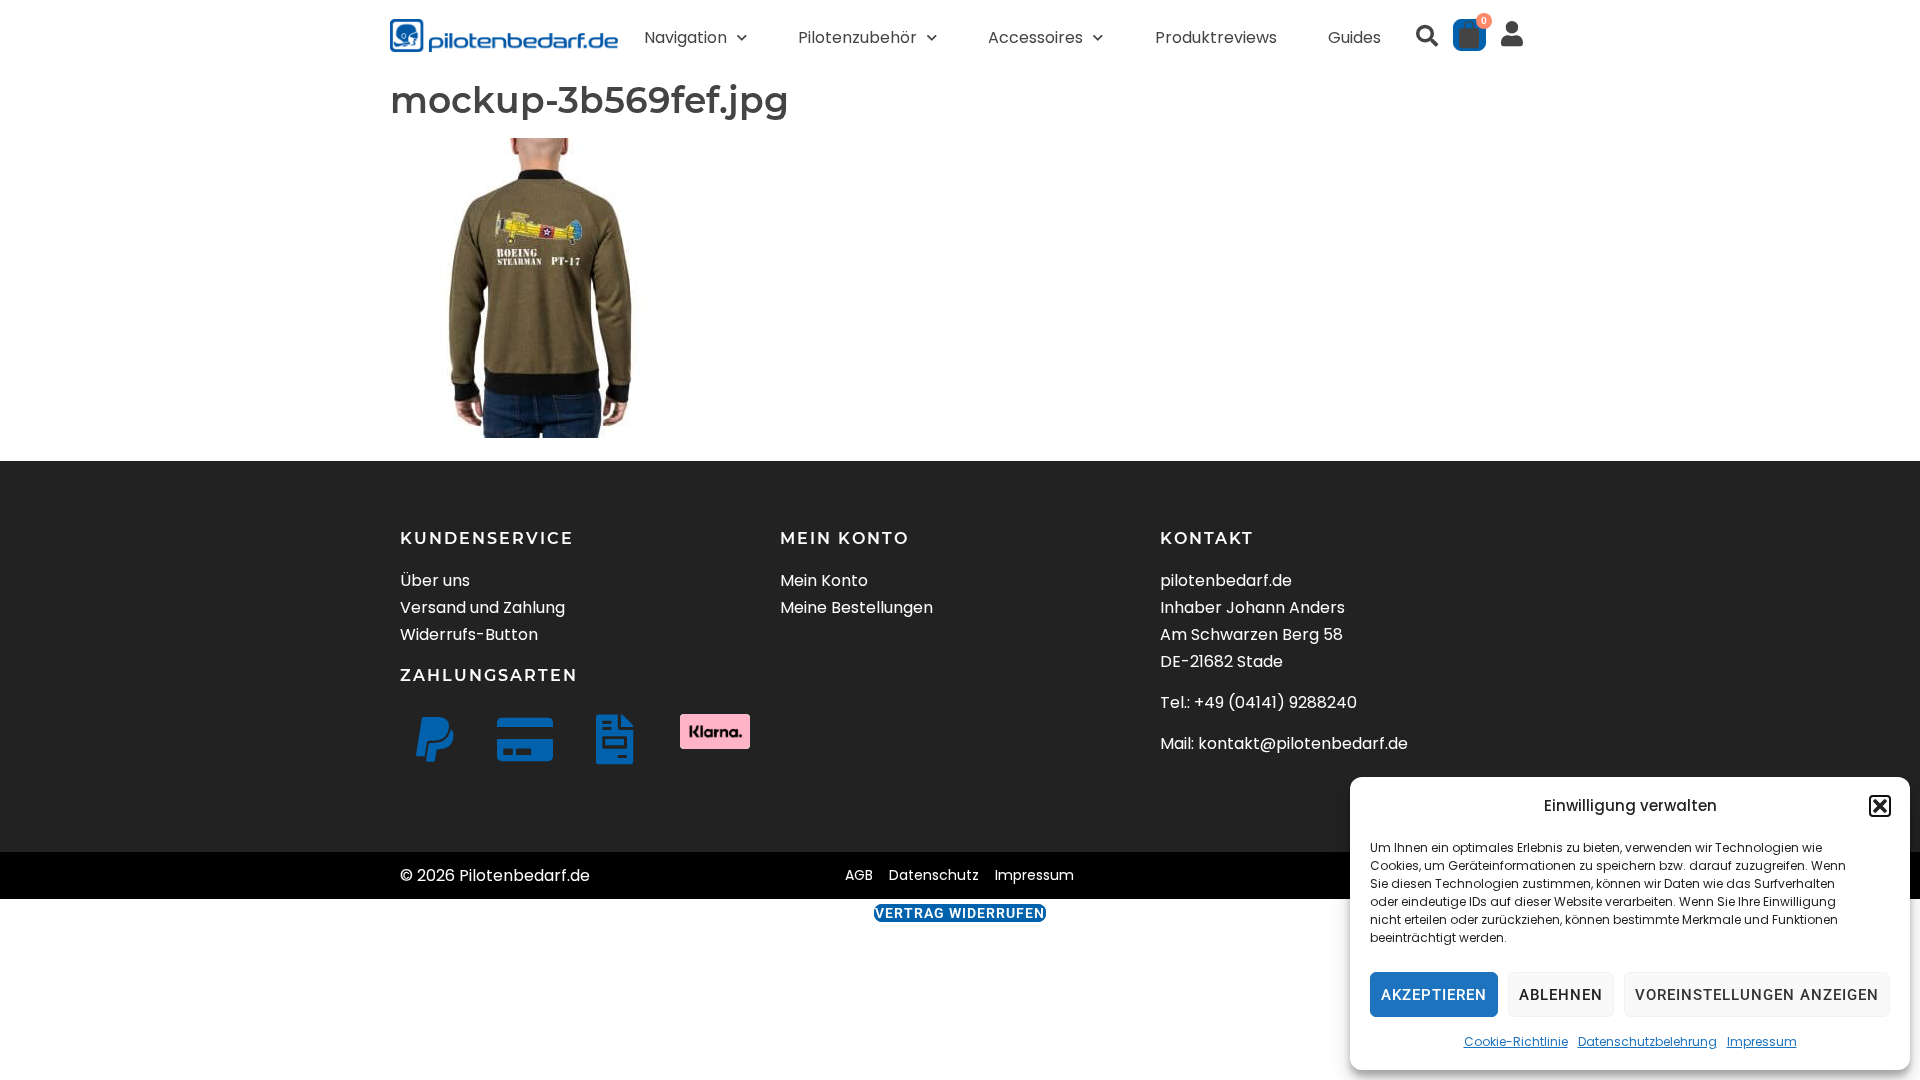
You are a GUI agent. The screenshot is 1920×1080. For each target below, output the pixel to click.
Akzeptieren (1434, 995)
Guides (1354, 37)
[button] (1880, 806)
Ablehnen (1561, 995)
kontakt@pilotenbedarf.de (1303, 743)
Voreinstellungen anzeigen (1757, 995)
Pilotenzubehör (857, 37)
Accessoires (1035, 37)
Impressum (1762, 1041)
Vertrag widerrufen (960, 913)
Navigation (685, 37)
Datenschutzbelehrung (1647, 1041)
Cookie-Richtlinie (1516, 1041)
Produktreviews (1216, 37)
